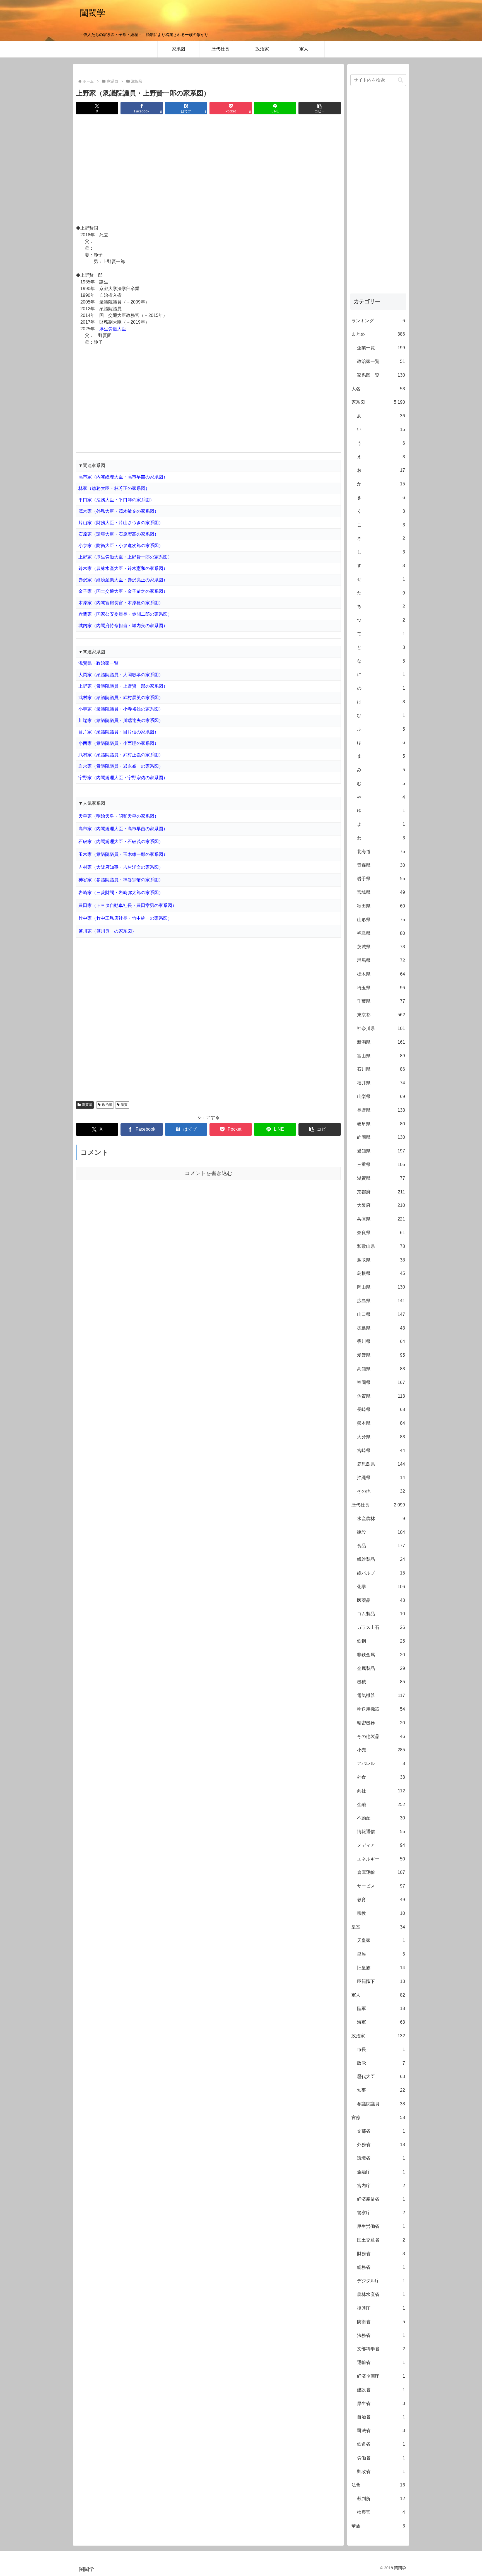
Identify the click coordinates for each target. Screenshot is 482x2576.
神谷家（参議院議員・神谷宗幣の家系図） (121, 880)
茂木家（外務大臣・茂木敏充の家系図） (119, 511)
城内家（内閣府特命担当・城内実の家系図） (123, 626)
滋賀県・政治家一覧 (98, 663)
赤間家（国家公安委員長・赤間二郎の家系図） (125, 614)
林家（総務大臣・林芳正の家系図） (114, 488)
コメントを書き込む (209, 1173)
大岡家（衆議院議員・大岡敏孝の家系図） (121, 675)
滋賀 (124, 1105)
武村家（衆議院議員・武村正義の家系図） (121, 755)
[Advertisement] (208, 170)
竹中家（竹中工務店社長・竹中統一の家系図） (125, 918)
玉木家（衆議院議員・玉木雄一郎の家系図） (123, 854)
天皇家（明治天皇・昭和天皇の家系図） (119, 816)
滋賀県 (87, 1105)
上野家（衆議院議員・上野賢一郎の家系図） (123, 686)
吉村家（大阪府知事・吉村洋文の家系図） (121, 867)
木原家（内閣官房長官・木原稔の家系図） (121, 603)
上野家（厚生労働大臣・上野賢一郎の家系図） (125, 557)
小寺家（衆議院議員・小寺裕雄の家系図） (121, 709)
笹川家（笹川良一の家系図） (107, 931)
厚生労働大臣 (113, 329)
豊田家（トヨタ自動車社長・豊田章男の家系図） (127, 905)
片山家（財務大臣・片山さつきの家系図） (121, 523)
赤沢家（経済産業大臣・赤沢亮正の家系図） (123, 580)
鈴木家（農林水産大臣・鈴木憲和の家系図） (123, 568)
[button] (320, 108)
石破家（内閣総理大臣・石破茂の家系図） (121, 842)
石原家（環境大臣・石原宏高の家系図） (119, 534)
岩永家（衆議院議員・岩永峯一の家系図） (121, 766)
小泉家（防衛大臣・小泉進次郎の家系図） (121, 546)
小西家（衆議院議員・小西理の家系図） (119, 743)
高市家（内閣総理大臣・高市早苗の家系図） (123, 477)
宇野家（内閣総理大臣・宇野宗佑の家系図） (123, 778)
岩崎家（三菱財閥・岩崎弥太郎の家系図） (121, 893)
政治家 (107, 1105)
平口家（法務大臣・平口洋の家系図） (116, 500)
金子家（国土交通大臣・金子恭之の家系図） (123, 591)
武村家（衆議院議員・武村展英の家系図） (121, 698)
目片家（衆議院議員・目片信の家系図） (119, 732)
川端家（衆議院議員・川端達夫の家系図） (121, 720)
